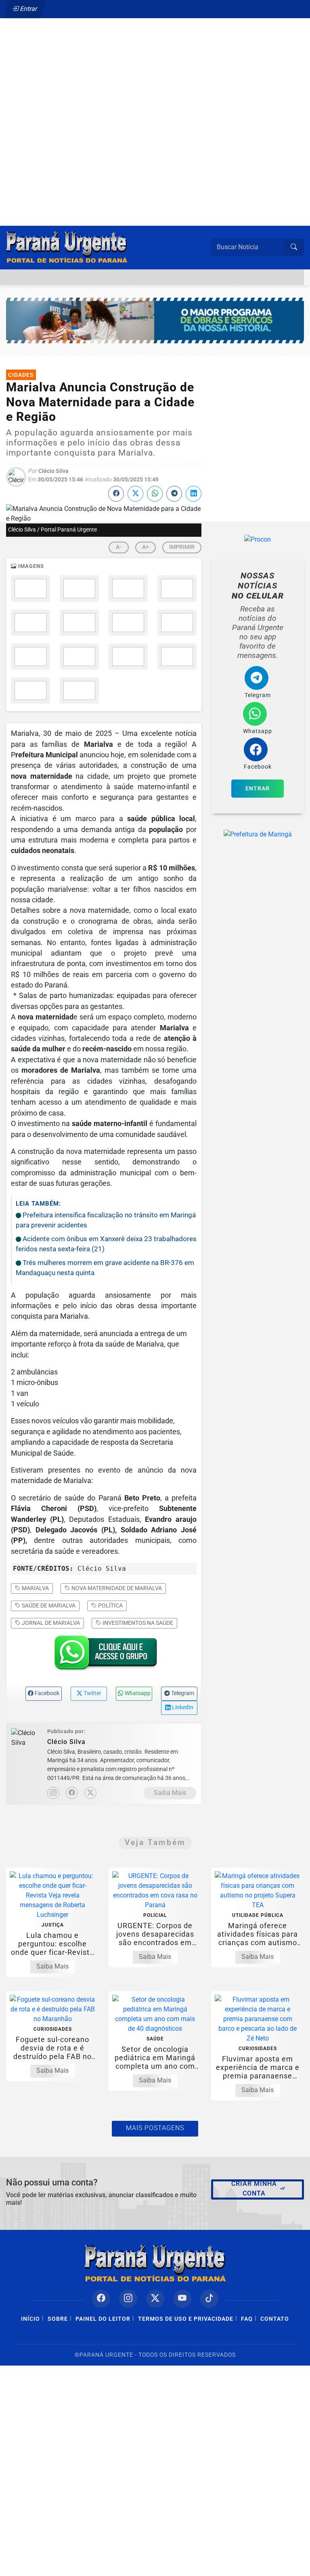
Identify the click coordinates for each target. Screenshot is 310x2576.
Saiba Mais (170, 1793)
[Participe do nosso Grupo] (104, 1655)
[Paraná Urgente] (67, 247)
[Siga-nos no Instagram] (128, 2299)
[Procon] (258, 539)
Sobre (58, 2319)
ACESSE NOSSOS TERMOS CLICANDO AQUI (148, 2566)
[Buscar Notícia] (294, 247)
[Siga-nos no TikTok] (209, 2299)
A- (119, 547)
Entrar (28, 9)
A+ (146, 547)
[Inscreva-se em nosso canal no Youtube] (182, 2299)
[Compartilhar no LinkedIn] (194, 494)
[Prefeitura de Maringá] (155, 320)
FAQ (247, 2319)
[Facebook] (72, 1793)
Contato (275, 2319)
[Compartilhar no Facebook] (116, 494)
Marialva (35, 1588)
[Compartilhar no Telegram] (174, 494)
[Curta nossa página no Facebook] (101, 2299)
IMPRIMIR (182, 547)
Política (110, 1605)
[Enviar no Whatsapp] (155, 494)
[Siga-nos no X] (155, 2299)
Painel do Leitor (103, 2319)
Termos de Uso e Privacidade (186, 2319)
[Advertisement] (155, 104)
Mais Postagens (155, 2128)
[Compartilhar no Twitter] (135, 494)
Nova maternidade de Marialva (116, 1588)
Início (30, 2319)
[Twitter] (90, 1793)
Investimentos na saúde (137, 1623)
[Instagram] (53, 1793)
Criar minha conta (254, 2188)
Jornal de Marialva (50, 1623)
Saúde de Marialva (48, 1605)
